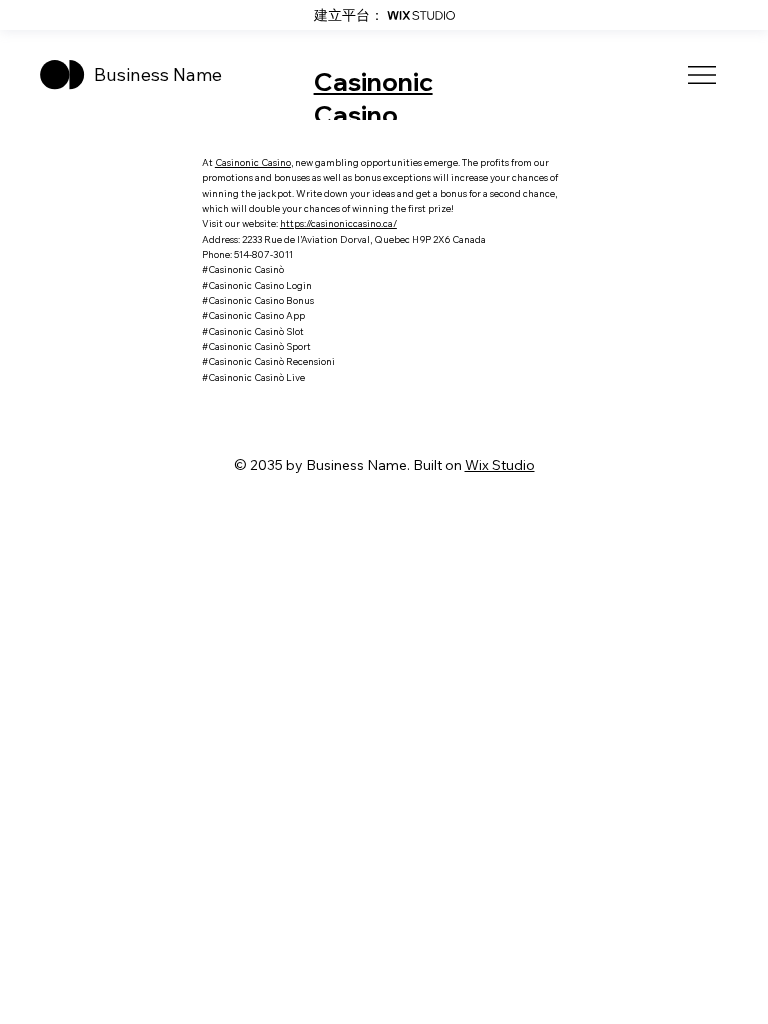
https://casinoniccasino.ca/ (338, 223)
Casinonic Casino (373, 98)
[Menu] (703, 75)
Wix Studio (500, 465)
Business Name (158, 74)
